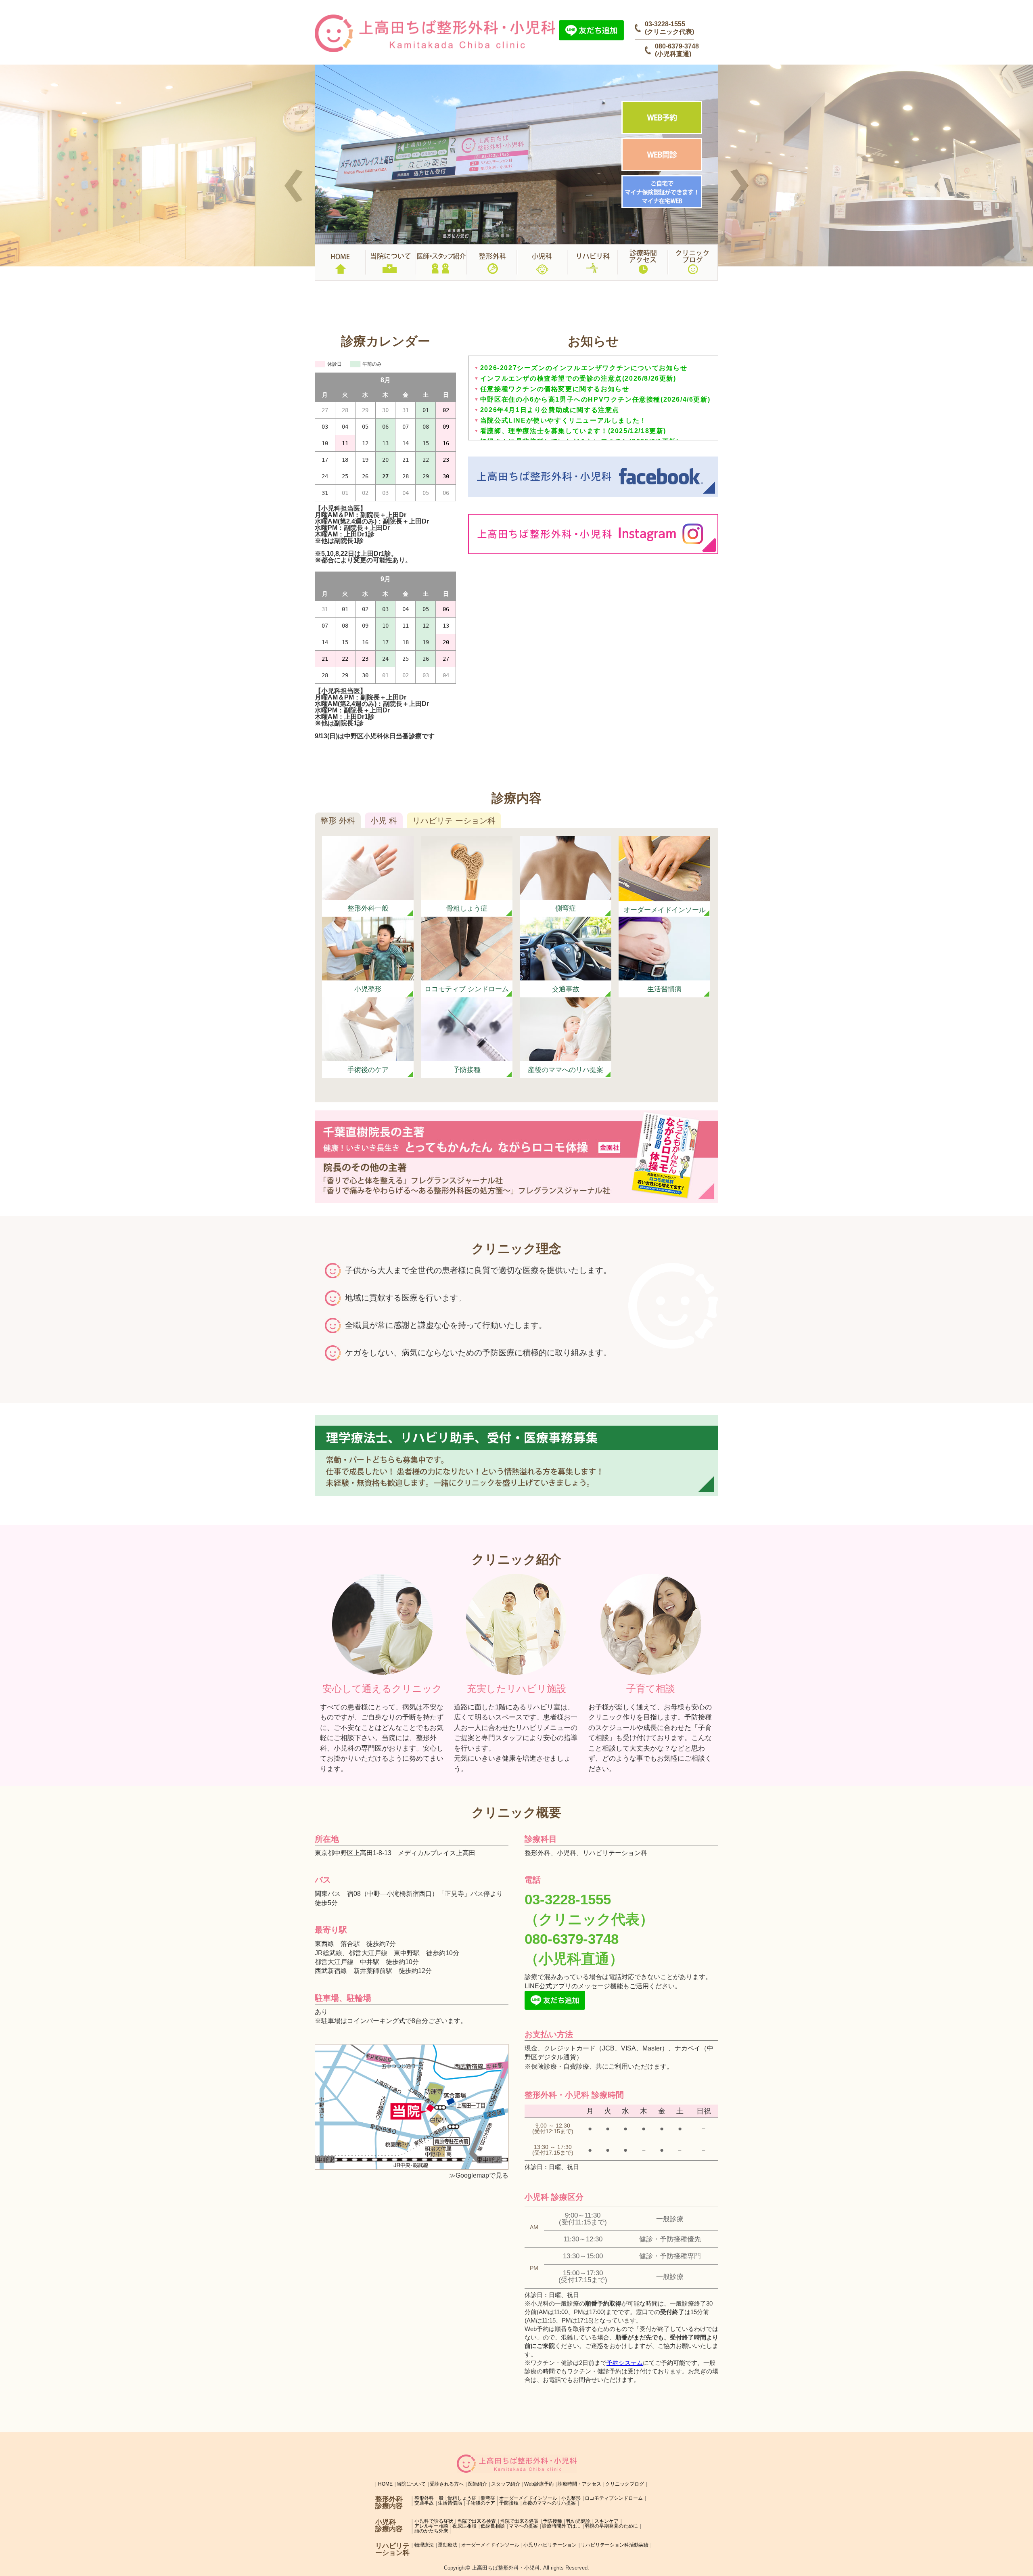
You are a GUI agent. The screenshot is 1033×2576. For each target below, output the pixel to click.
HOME (385, 2484)
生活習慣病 (450, 2503)
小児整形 (571, 2498)
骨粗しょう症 (462, 2498)
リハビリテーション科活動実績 (615, 2545)
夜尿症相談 (464, 2526)
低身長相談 (493, 2526)
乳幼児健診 (578, 2521)
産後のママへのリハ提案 (549, 2503)
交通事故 (424, 2503)
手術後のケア (481, 2503)
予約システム (625, 2363)
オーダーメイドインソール (528, 2498)
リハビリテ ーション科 (454, 821)
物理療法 (424, 2545)
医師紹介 (477, 2484)
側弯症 (488, 2498)
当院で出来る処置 (519, 2521)
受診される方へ (447, 2484)
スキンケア (606, 2521)
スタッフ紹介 (506, 2484)
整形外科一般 (429, 2498)
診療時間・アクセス (579, 2484)
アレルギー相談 (431, 2526)
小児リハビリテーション (550, 2545)
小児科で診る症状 (434, 2521)
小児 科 (384, 821)
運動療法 (447, 2545)
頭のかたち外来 (431, 2531)
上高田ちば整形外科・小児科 (506, 2568)
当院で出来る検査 (477, 2521)
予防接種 (509, 2503)
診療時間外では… (561, 2526)
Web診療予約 (539, 2484)
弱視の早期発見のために (611, 2526)
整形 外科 (338, 821)
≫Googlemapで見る (479, 2175)
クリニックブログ (625, 2484)
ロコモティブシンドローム (614, 2498)
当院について (411, 2484)
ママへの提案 (523, 2526)
